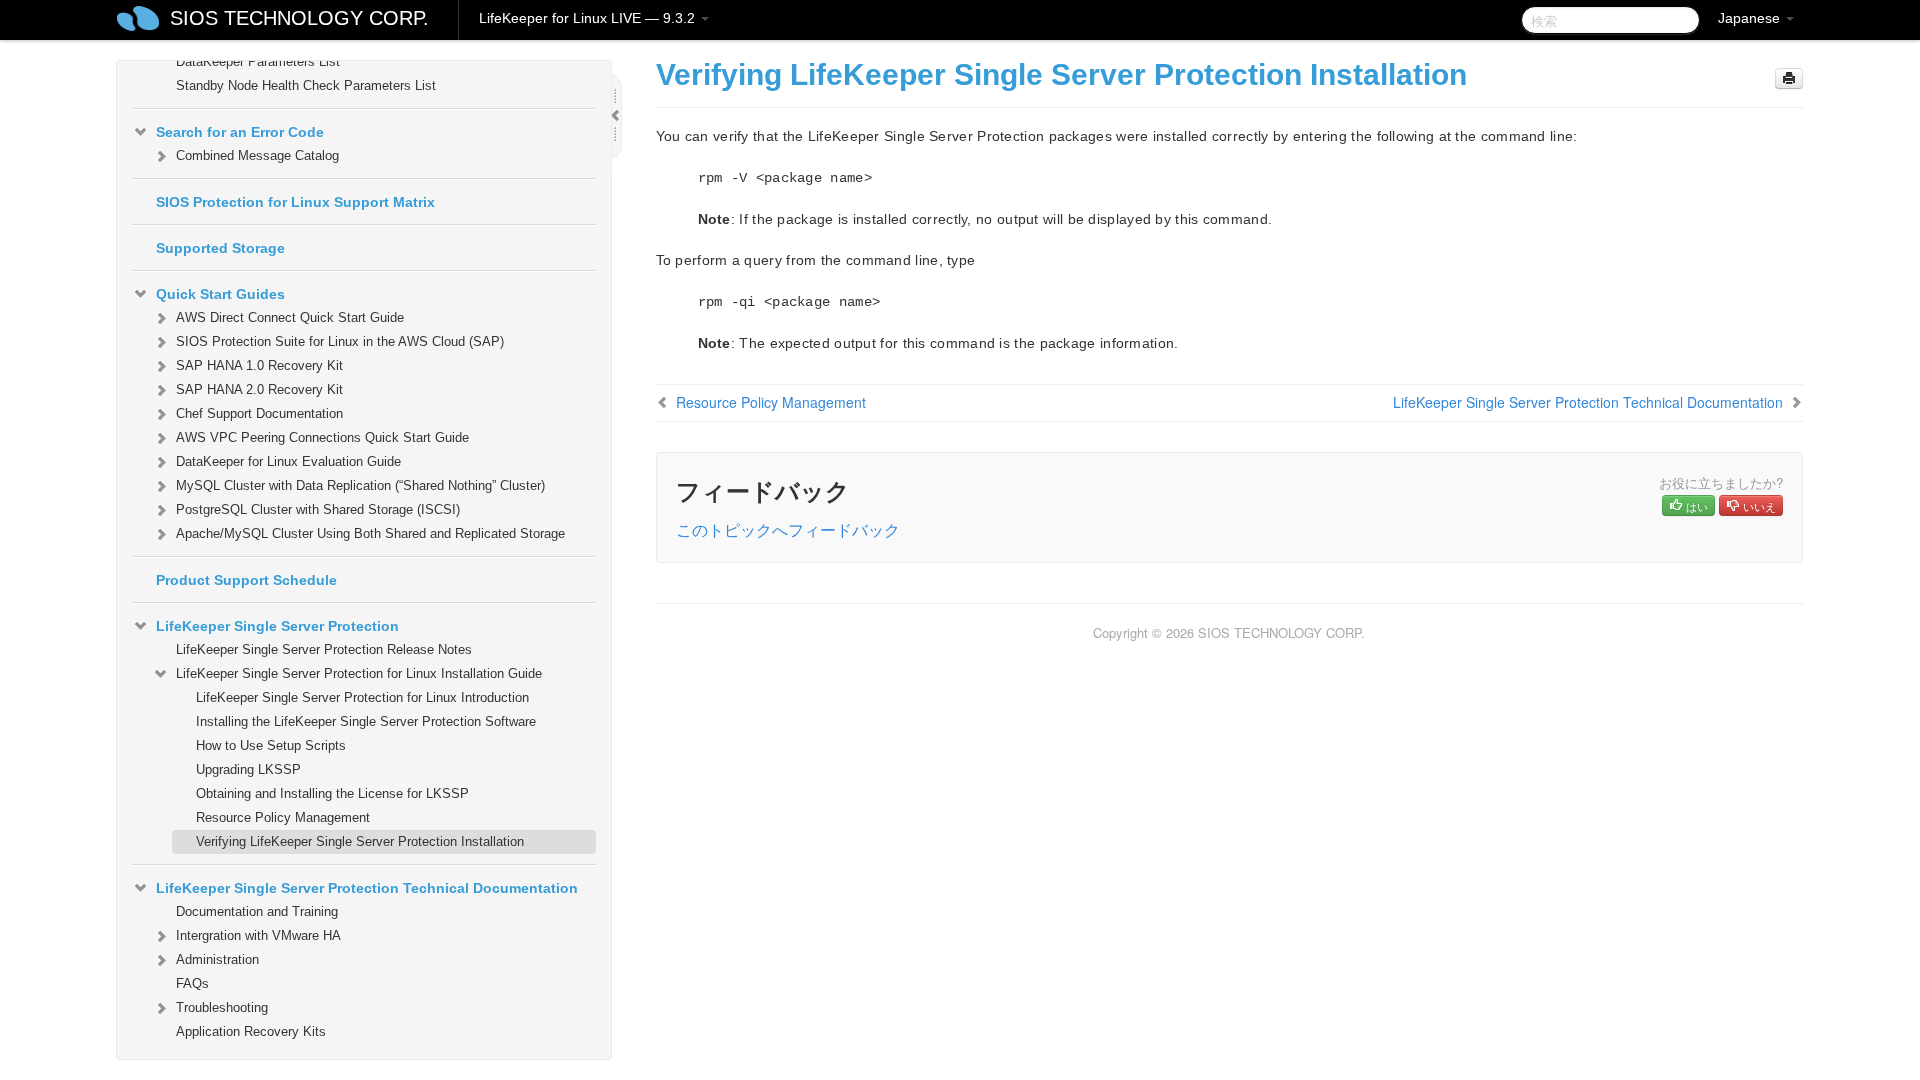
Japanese (1751, 18)
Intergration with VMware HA (258, 935)
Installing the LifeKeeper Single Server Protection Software (366, 721)
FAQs (192, 983)
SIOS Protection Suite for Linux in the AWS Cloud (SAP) (340, 341)
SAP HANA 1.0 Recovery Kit (259, 365)
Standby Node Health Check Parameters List (306, 85)
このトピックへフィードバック (788, 529)
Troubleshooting (222, 1007)
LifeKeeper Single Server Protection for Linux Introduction (362, 697)
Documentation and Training (257, 911)
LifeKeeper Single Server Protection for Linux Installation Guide (359, 673)
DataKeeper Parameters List (258, 61)
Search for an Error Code (240, 132)
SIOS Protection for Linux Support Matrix (295, 202)
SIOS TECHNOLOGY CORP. (299, 18)
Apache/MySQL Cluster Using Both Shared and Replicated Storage (370, 533)
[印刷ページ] (1789, 78)
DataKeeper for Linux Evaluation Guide (288, 461)
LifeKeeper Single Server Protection (277, 626)
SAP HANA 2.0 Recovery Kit (259, 389)
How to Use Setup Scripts (271, 745)
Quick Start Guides (220, 294)
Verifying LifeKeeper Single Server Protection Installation (360, 841)
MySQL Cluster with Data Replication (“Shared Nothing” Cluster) (360, 485)
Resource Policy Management (283, 817)
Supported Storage (220, 248)
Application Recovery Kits (251, 1031)
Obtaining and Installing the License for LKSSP (332, 793)
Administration (217, 959)
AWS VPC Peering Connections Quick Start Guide (322, 437)
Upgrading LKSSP (248, 769)
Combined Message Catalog (257, 155)
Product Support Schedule (246, 580)
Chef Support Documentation (259, 413)
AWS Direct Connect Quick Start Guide (290, 317)
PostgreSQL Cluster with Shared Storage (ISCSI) (318, 509)
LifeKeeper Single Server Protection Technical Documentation (367, 888)
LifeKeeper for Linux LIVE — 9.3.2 (589, 18)
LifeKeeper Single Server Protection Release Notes (324, 649)
